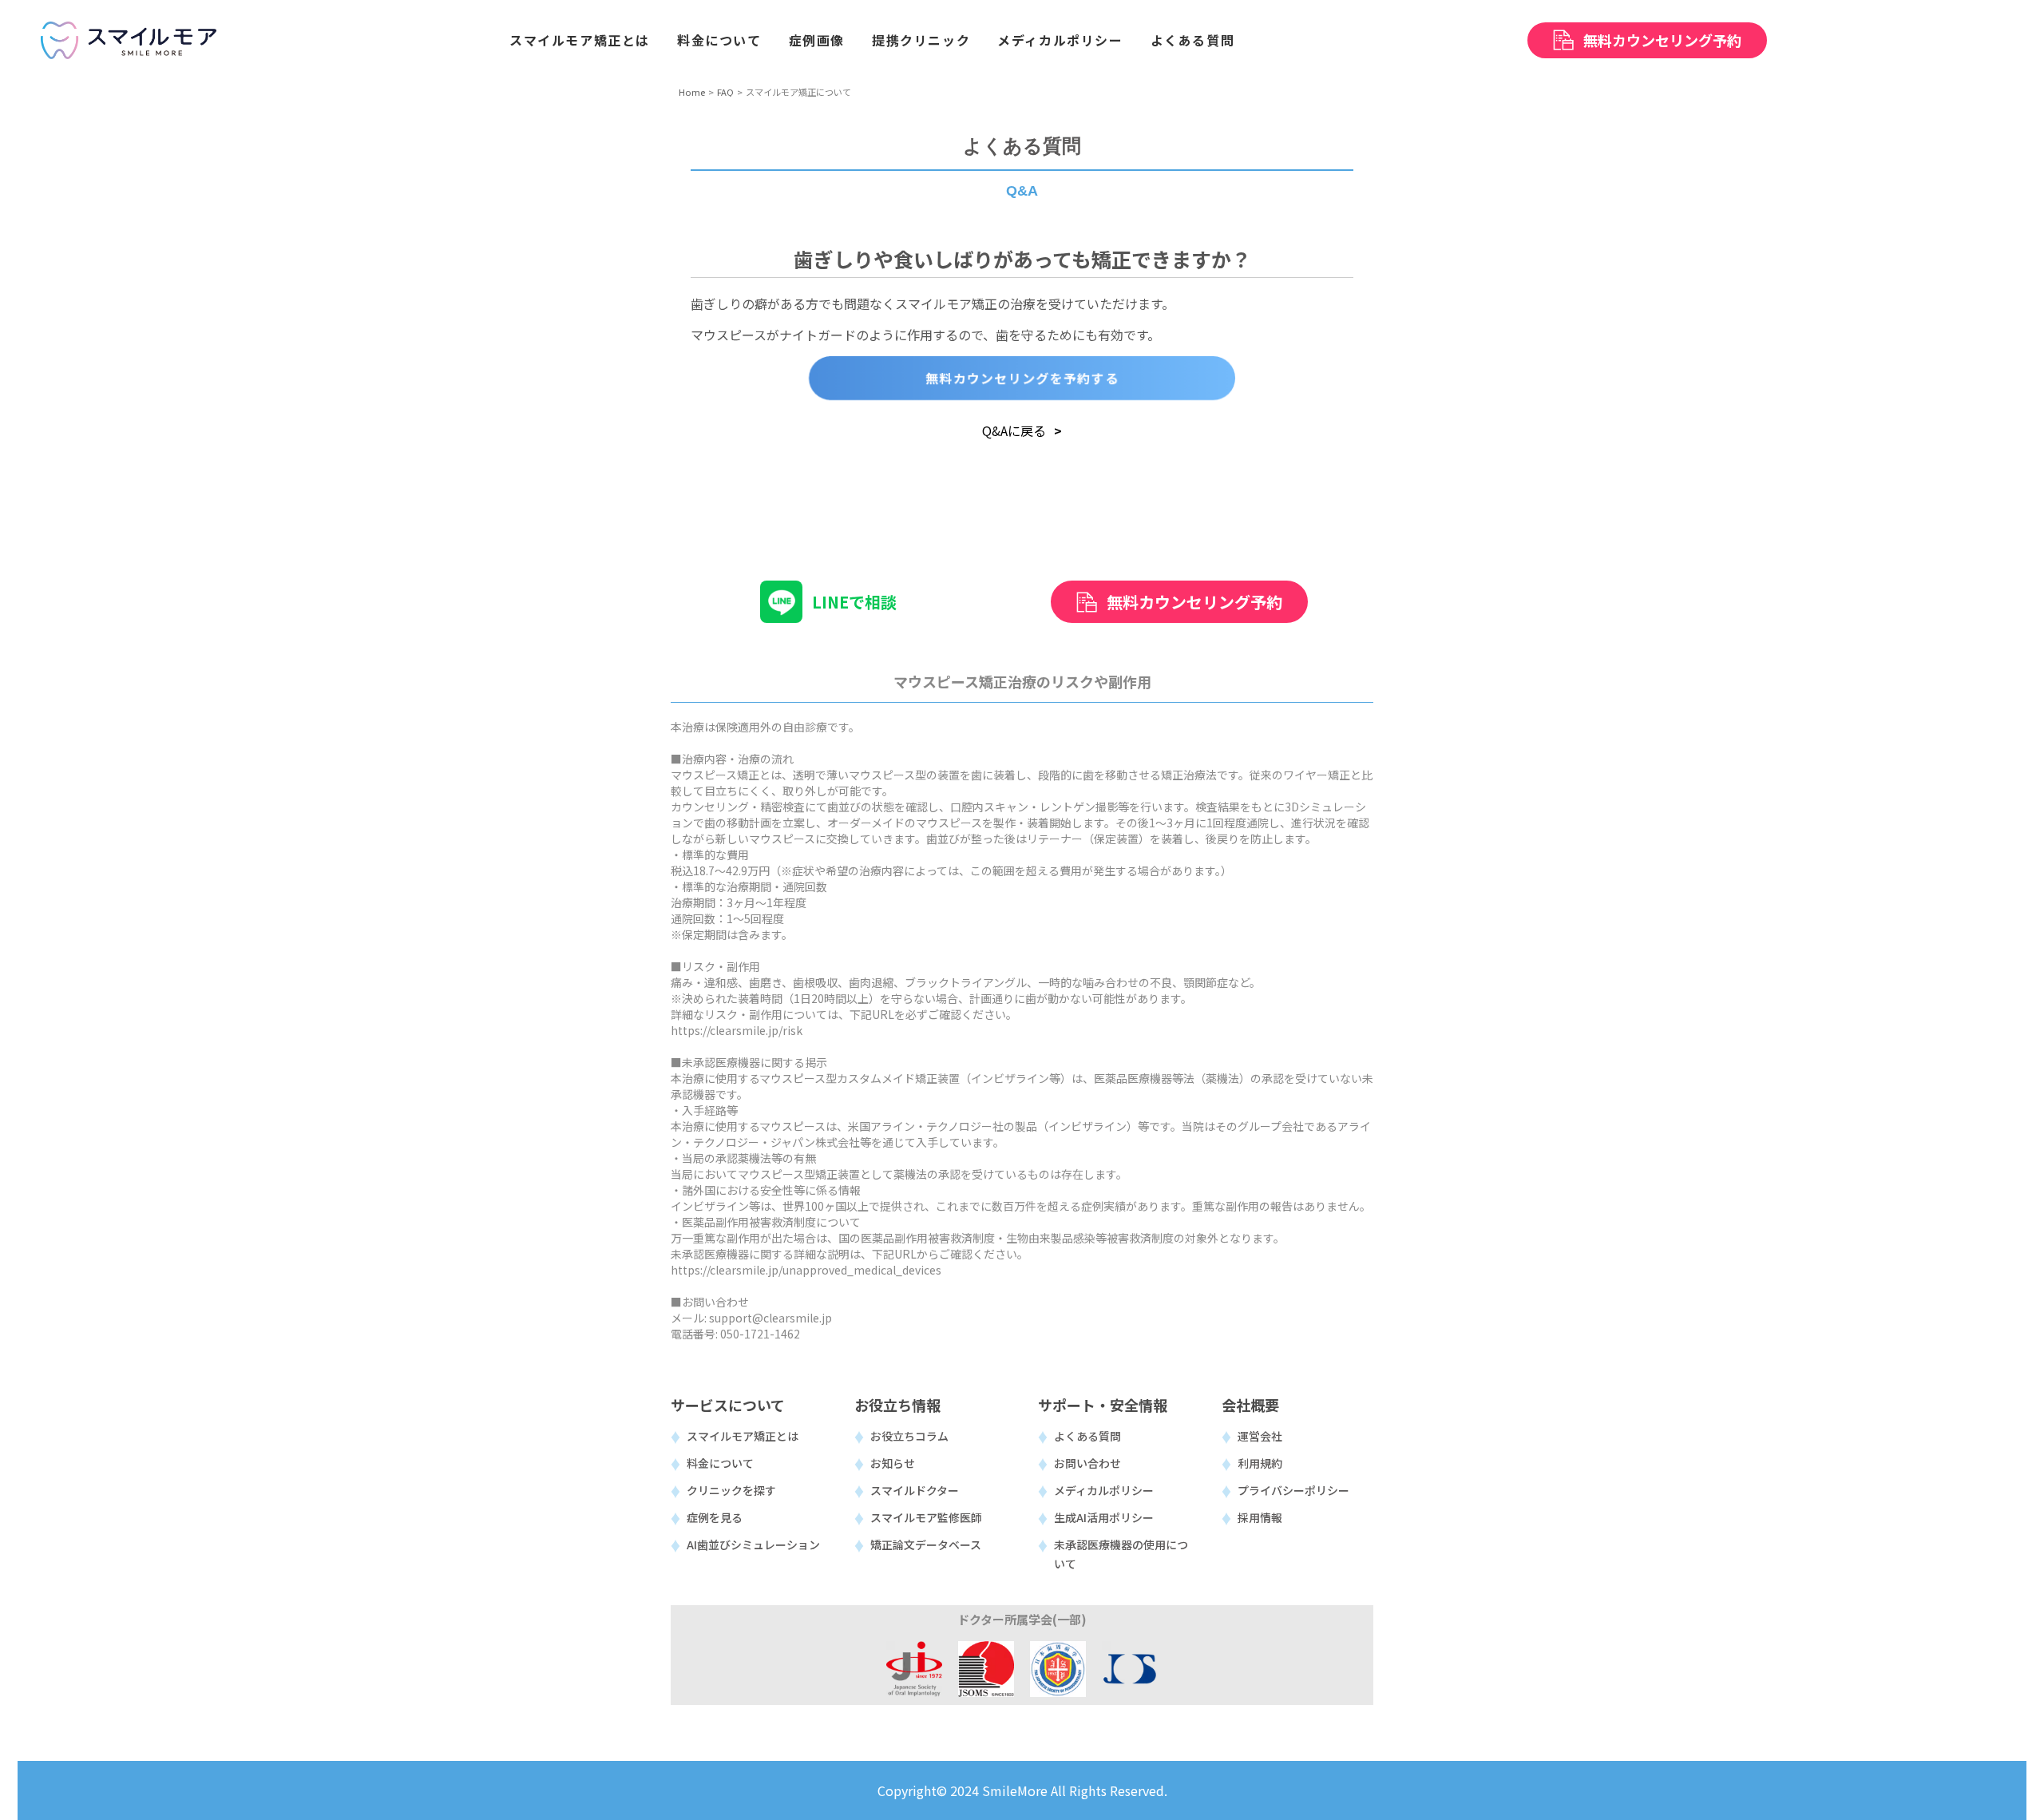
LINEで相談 (854, 602)
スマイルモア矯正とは (743, 1436)
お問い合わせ (1087, 1463)
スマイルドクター (915, 1490)
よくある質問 (1087, 1436)
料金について (720, 1463)
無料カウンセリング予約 (1194, 602)
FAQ (725, 92)
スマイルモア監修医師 (926, 1517)
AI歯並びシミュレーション (753, 1544)
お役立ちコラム (909, 1436)
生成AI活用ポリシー (1104, 1517)
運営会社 (1260, 1436)
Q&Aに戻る (1014, 430)
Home (692, 92)
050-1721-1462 (760, 1334)
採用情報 (1260, 1517)
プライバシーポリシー (1293, 1490)
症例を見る (715, 1517)
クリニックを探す (731, 1490)
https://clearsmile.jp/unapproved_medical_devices (806, 1270)
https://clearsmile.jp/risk (737, 1030)
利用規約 (1260, 1463)
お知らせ (893, 1463)
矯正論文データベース (926, 1544)
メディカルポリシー (1104, 1490)
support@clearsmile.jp (770, 1318)
